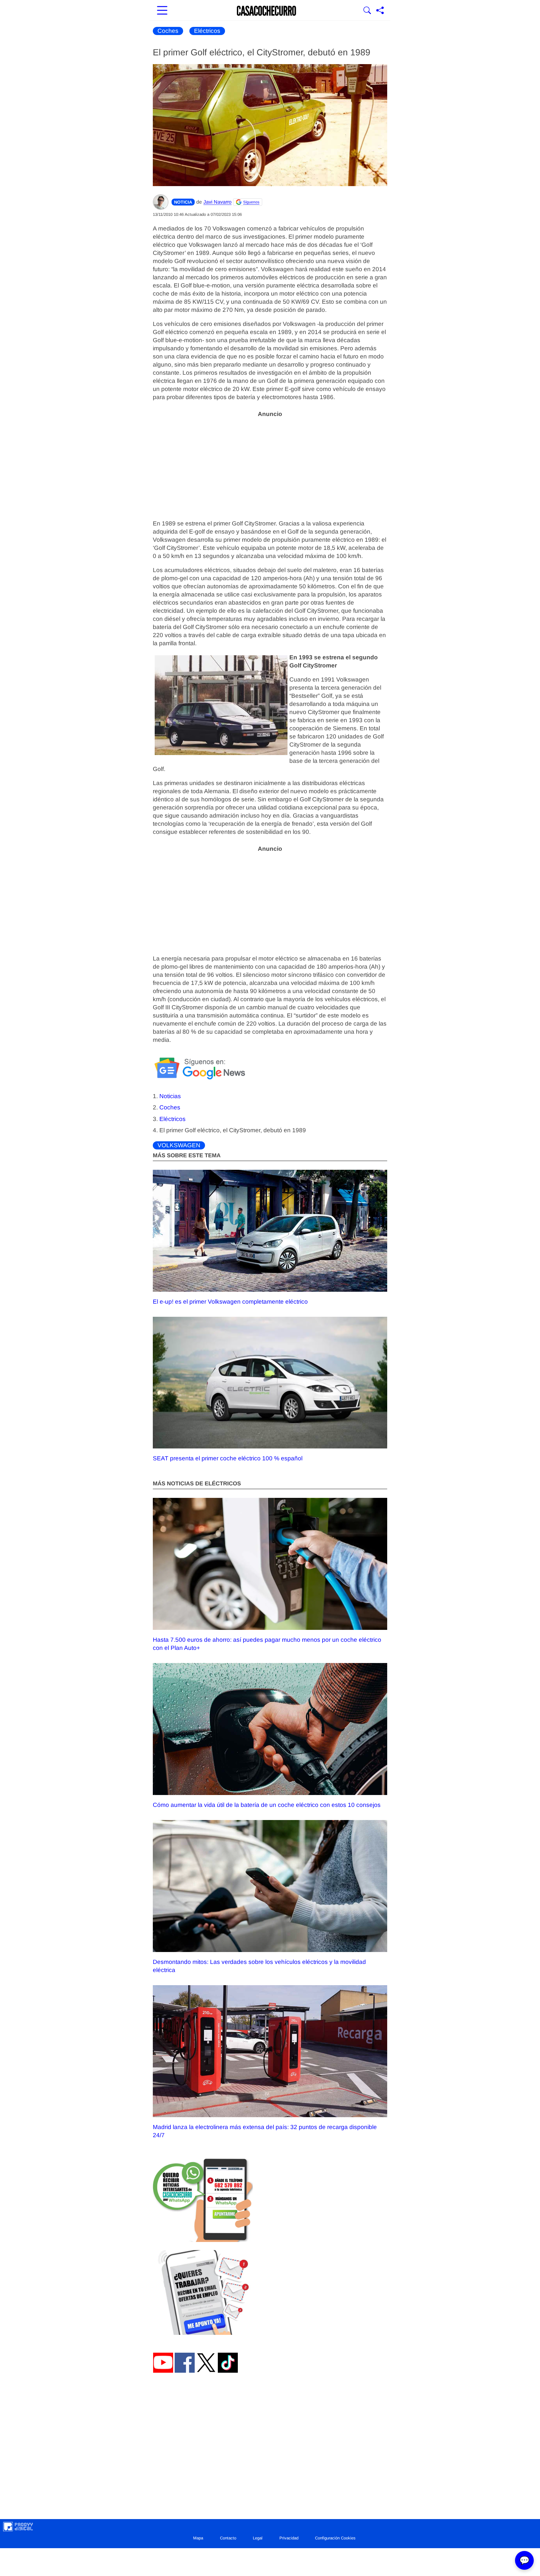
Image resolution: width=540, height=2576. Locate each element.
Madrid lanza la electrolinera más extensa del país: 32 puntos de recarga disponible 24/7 (265, 2131)
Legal (258, 2538)
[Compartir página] (380, 11)
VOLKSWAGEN (179, 1145)
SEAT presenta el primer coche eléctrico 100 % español (228, 1458)
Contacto (228, 2538)
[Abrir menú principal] (162, 11)
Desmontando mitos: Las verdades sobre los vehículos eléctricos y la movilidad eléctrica (259, 1966)
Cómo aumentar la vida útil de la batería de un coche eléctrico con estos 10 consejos (267, 1805)
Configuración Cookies (335, 2538)
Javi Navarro (217, 202)
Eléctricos (207, 31)
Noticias (170, 1096)
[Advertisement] (270, 465)
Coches (168, 31)
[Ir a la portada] (267, 11)
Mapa (198, 2538)
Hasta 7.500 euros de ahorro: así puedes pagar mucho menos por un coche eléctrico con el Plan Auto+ (267, 1644)
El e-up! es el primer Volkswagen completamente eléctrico (230, 1301)
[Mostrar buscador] (367, 11)
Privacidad (289, 2538)
